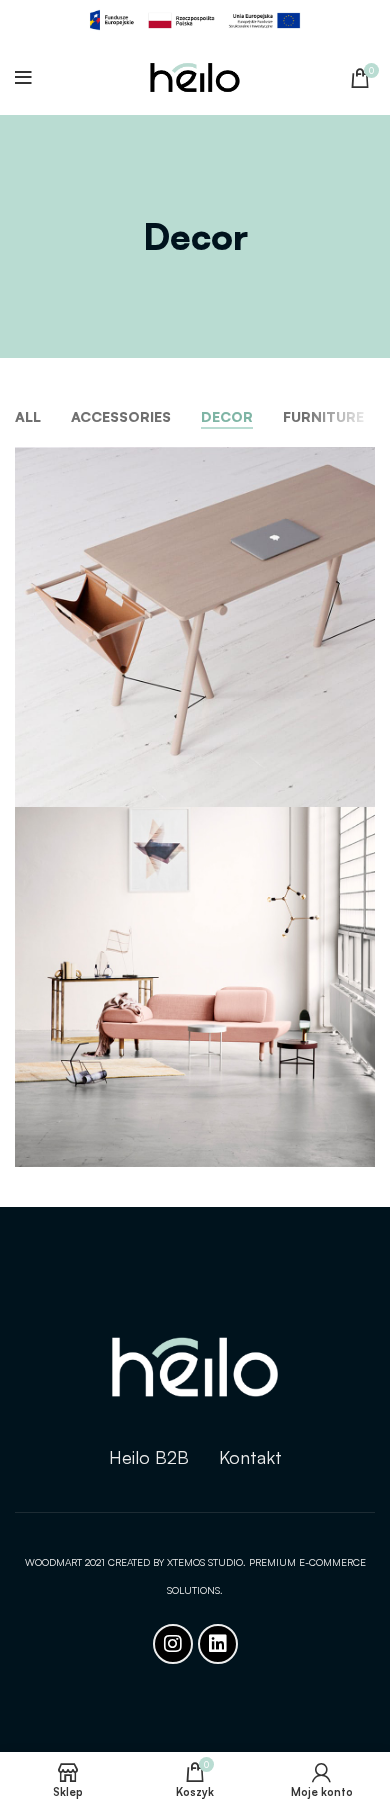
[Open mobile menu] (23, 78)
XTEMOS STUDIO (205, 1562)
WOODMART (55, 1562)
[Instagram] (173, 1644)
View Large (360, 462)
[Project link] (195, 627)
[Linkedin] (218, 1644)
